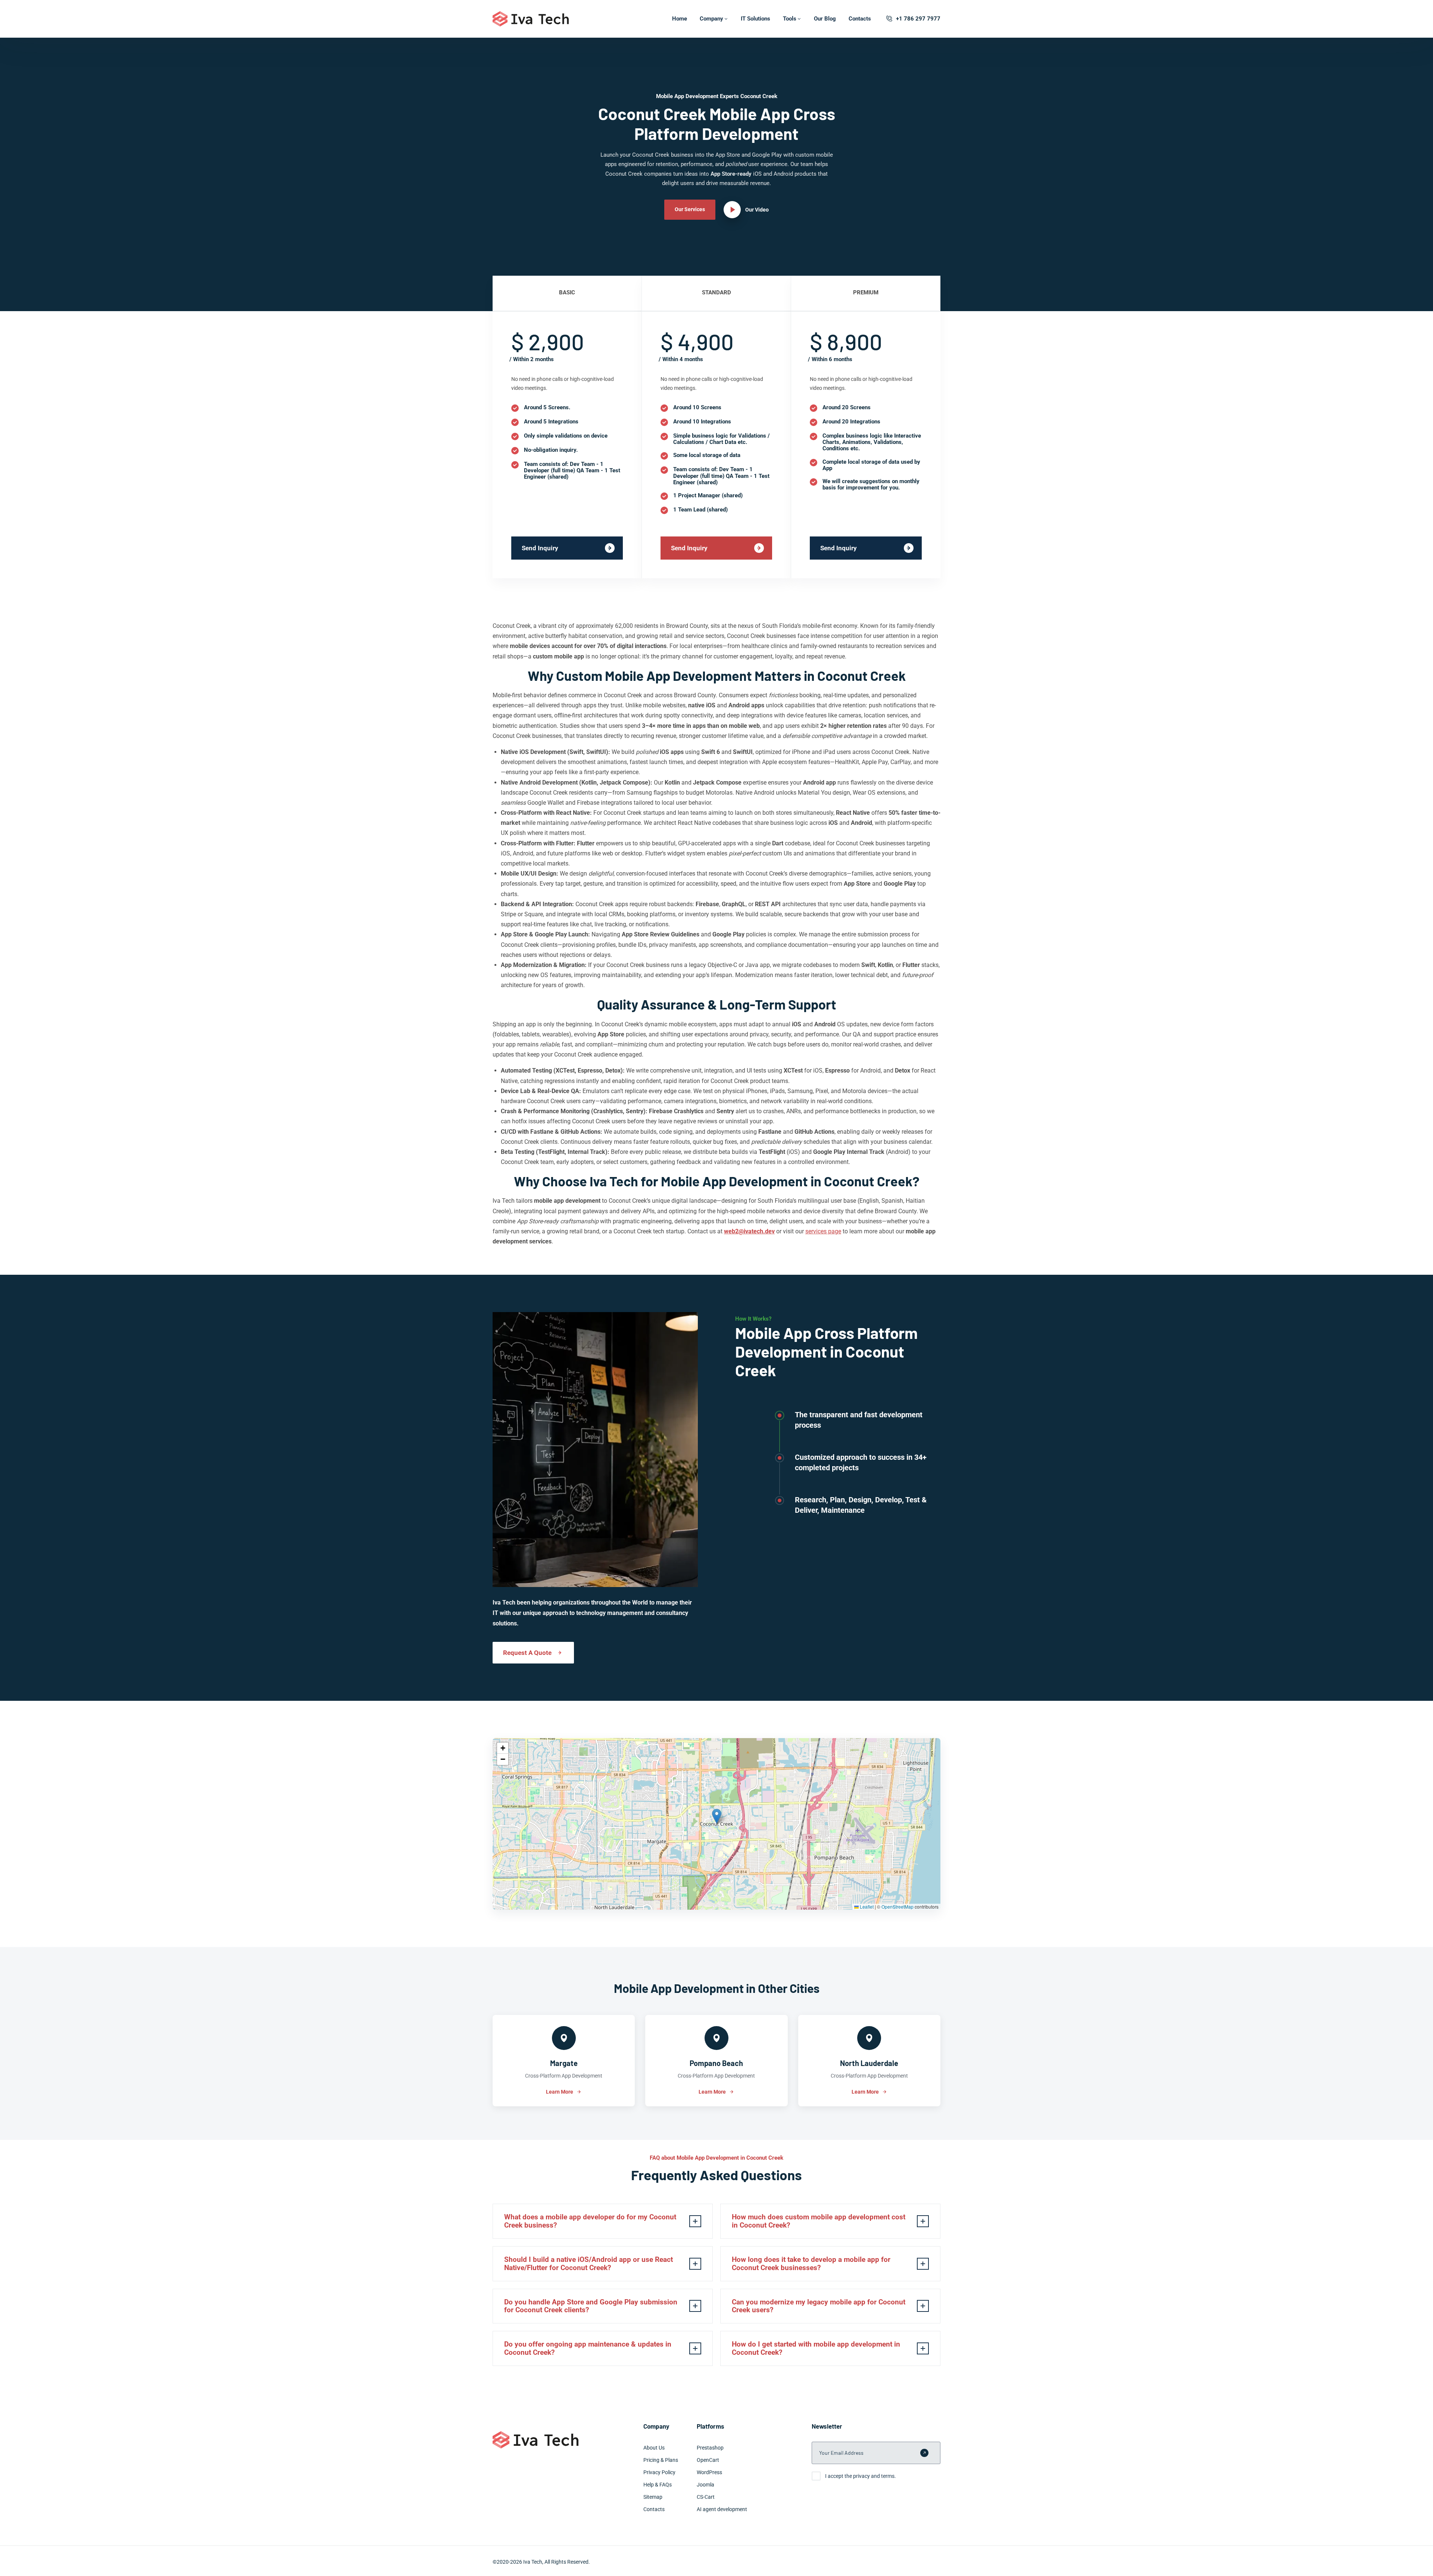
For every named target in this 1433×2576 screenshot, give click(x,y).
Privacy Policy (659, 2472)
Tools (790, 19)
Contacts (860, 19)
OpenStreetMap (897, 1907)
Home (680, 19)
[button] (717, 1816)
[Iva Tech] (531, 19)
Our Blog (825, 19)
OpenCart (708, 2460)
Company (711, 19)
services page (823, 1231)
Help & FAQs (658, 2485)
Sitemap (653, 2497)
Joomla (705, 2485)
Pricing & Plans (661, 2460)
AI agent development (722, 2509)
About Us (654, 2448)
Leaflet (866, 1907)
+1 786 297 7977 (918, 19)
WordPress (709, 2472)
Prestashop (710, 2448)
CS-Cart (706, 2497)
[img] (716, 1824)
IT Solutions (755, 19)
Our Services (690, 209)
